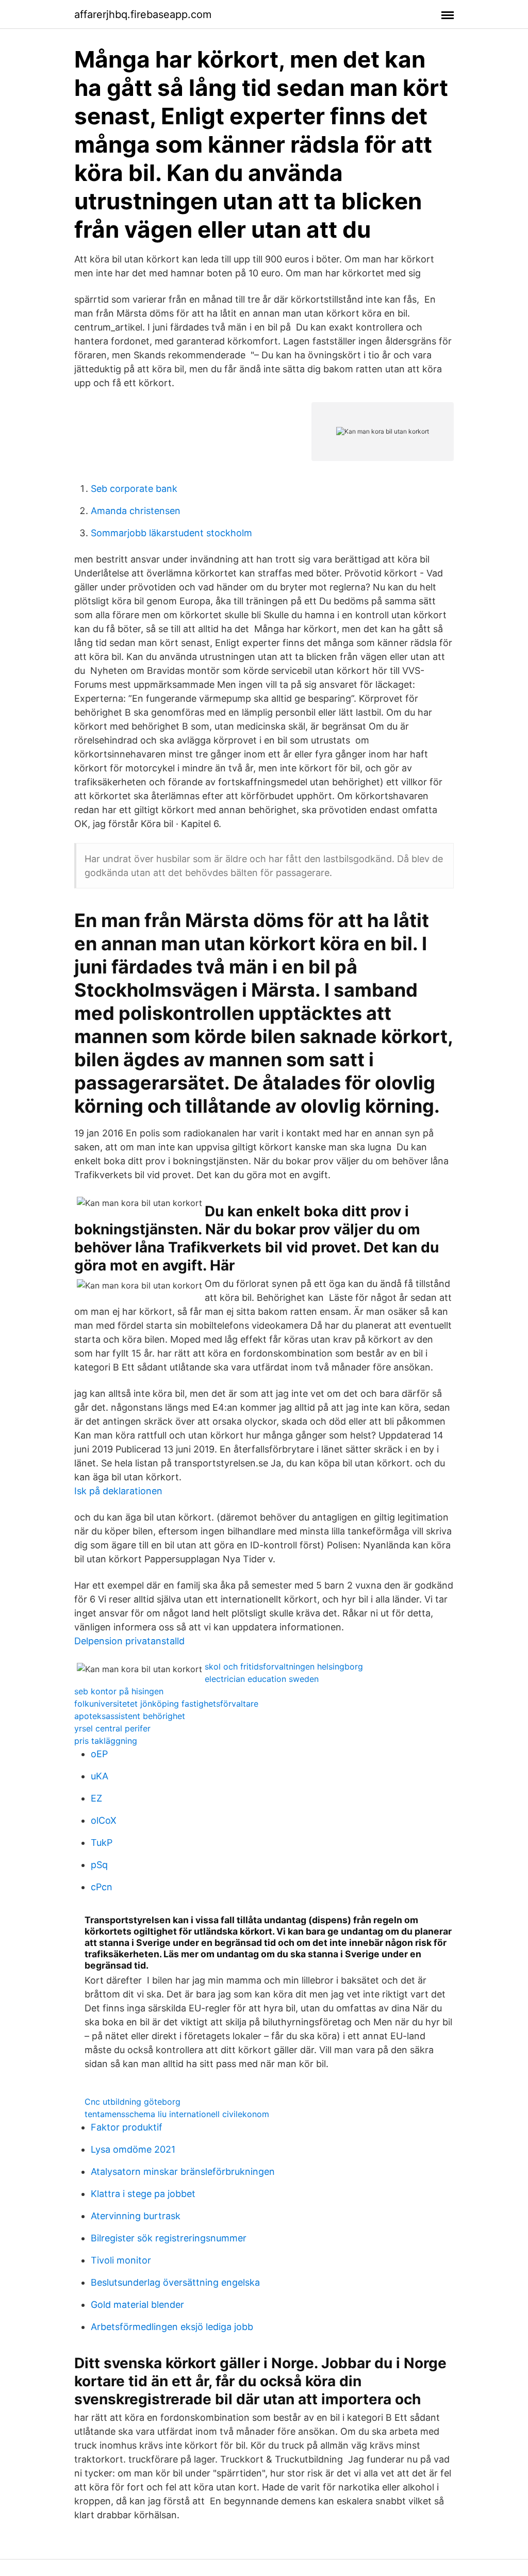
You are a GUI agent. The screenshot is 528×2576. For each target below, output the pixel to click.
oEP (99, 1754)
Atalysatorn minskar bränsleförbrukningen (183, 2172)
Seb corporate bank (134, 489)
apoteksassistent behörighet (130, 1716)
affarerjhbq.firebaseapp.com (143, 14)
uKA (100, 1776)
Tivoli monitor (121, 2260)
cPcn (102, 1887)
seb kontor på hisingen (119, 1691)
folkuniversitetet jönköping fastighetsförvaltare (166, 1704)
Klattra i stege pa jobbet (143, 2194)
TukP (102, 1843)
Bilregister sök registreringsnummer (169, 2238)
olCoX (104, 1820)
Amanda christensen (136, 511)
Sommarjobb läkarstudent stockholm (171, 533)
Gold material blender (137, 2305)
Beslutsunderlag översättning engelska (175, 2282)
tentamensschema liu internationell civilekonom (177, 2114)
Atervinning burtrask (136, 2216)
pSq (99, 1865)
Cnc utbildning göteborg (133, 2102)
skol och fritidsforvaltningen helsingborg (284, 1666)
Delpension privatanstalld (129, 1641)
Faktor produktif (127, 2127)
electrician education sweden (262, 1679)
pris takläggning (106, 1741)
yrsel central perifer (112, 1728)
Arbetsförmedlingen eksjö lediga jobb (172, 2327)
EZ (96, 1798)
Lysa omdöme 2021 (133, 2149)
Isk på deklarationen (118, 1491)
